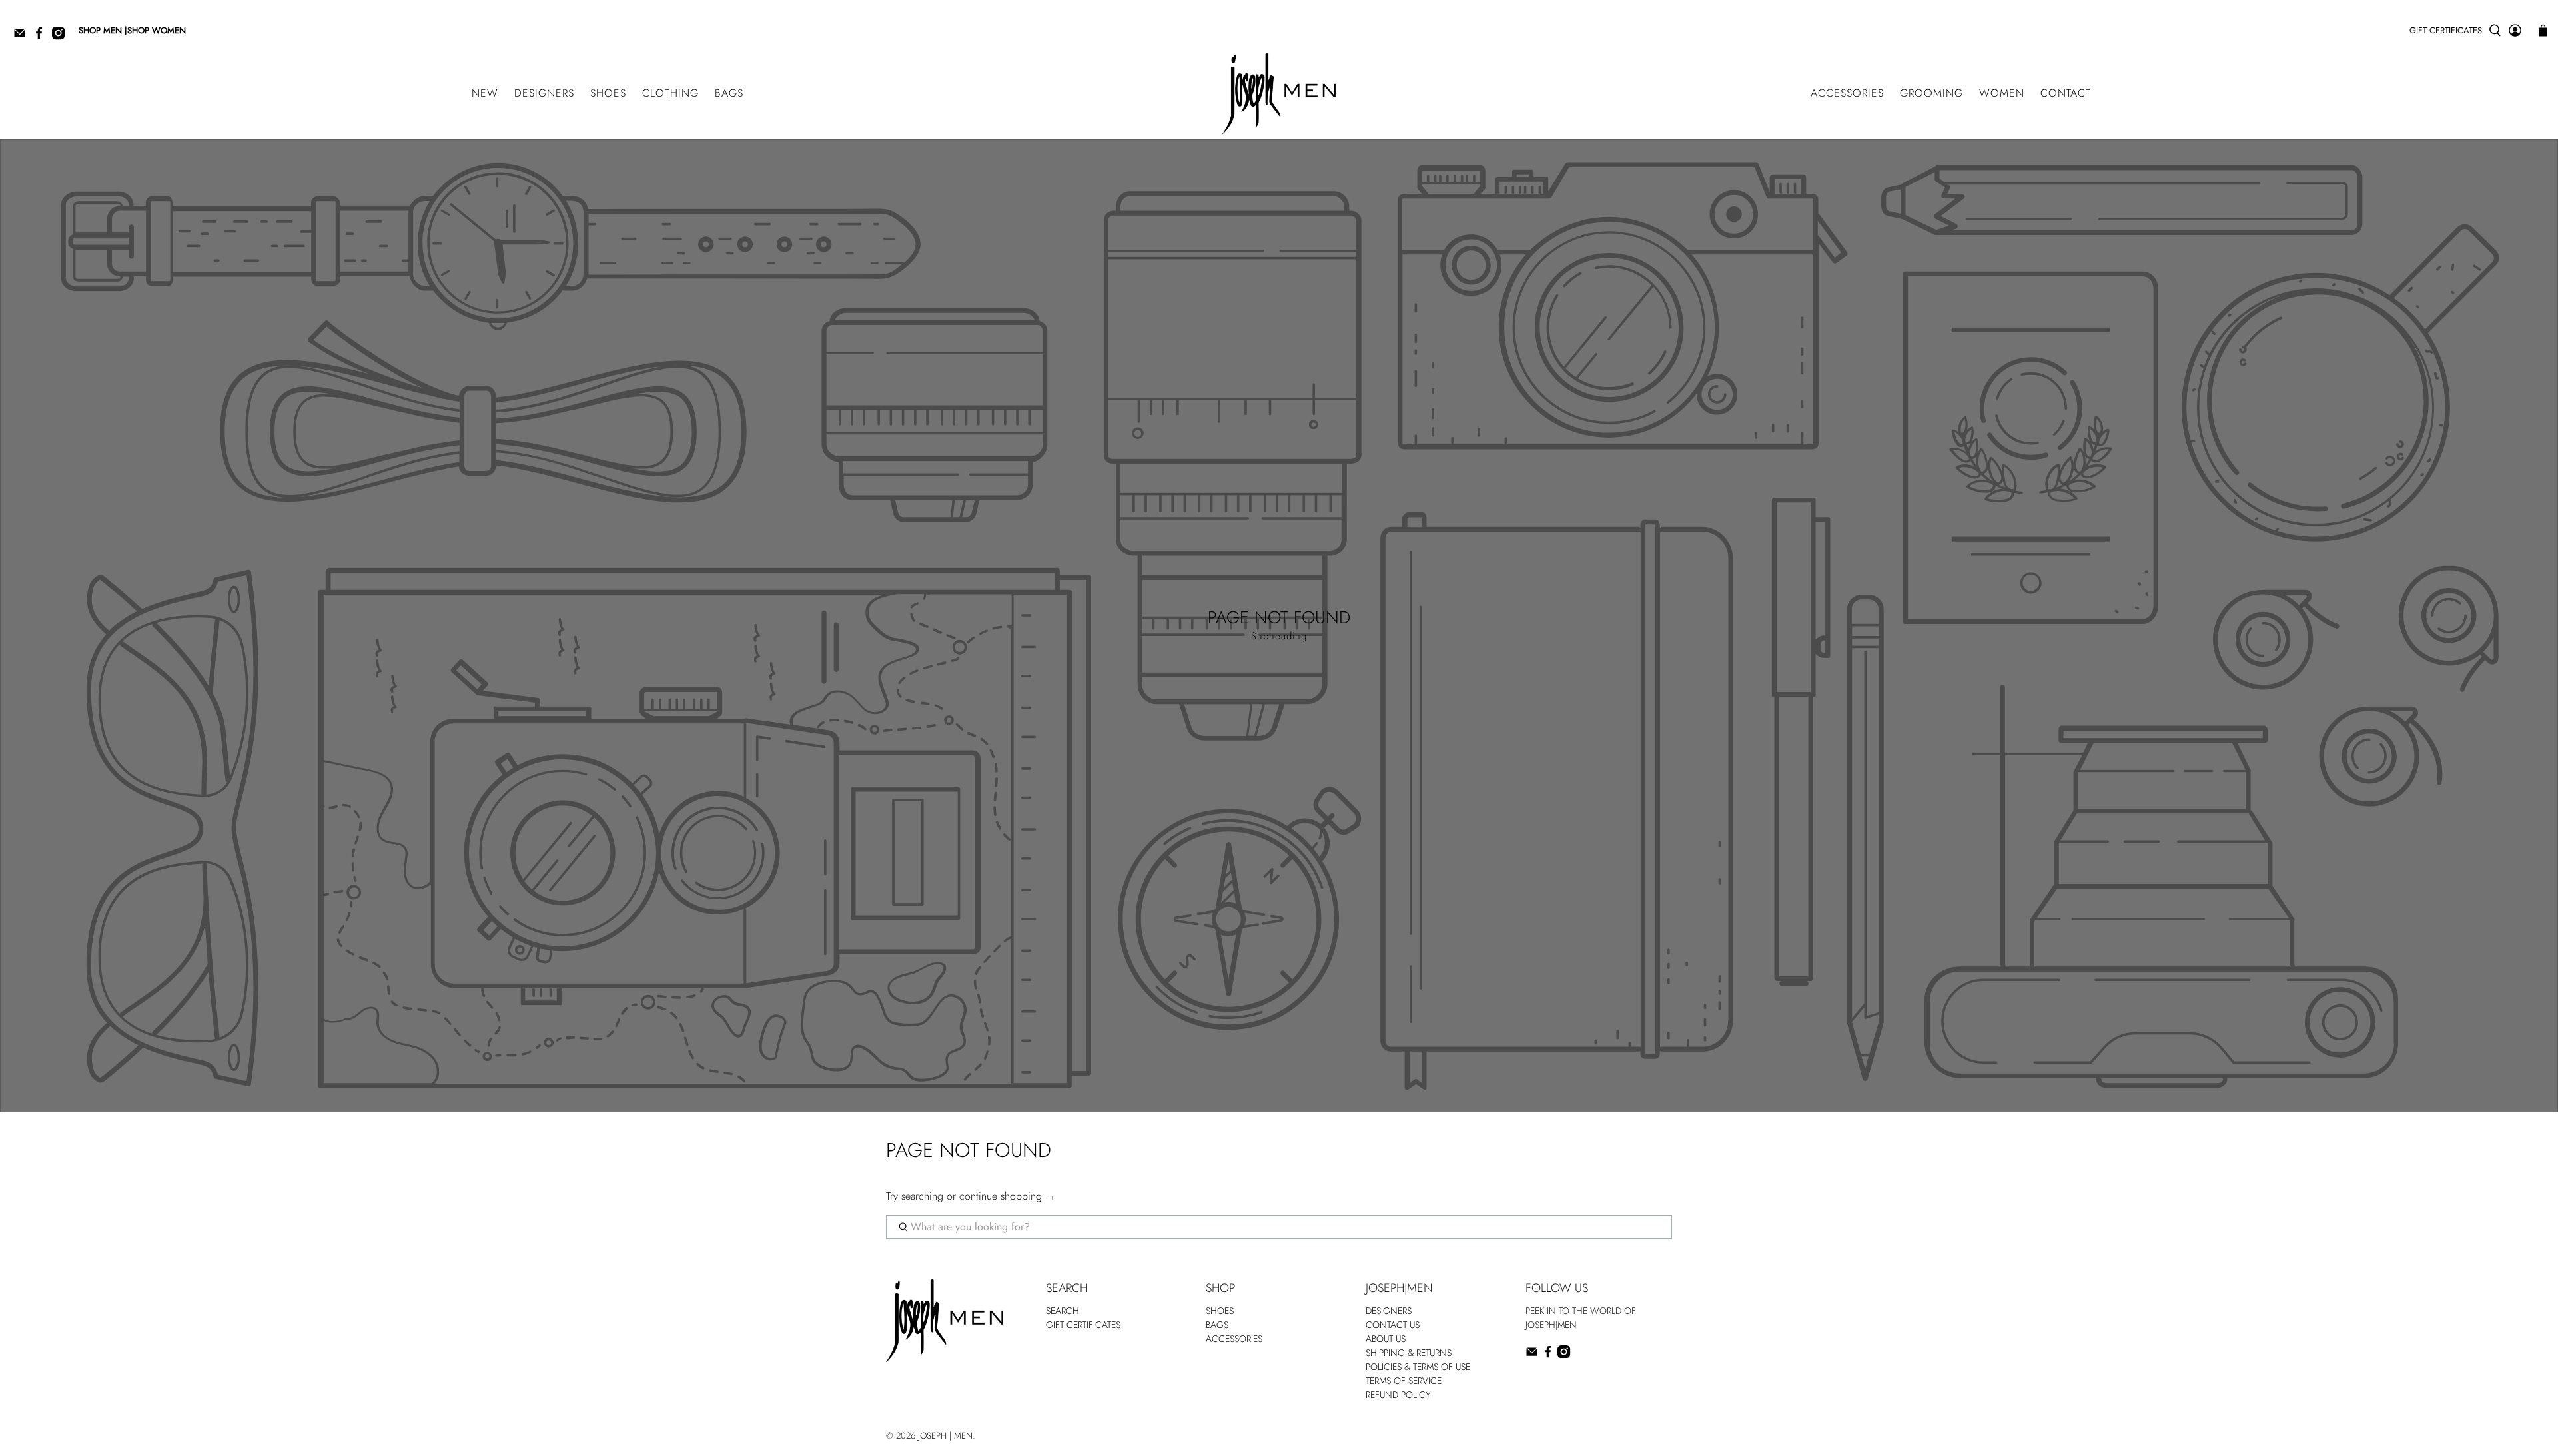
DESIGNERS (544, 93)
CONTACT (2066, 93)
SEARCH (1063, 1311)
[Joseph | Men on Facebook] (42, 37)
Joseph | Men (945, 1436)
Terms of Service (1404, 1381)
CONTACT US (1393, 1325)
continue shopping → (1008, 1196)
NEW (485, 93)
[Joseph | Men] (1279, 94)
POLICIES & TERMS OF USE (1418, 1367)
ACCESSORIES (1847, 93)
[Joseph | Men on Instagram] (62, 37)
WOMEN (2002, 93)
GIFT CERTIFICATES (2446, 30)
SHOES (608, 93)
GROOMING (1931, 93)
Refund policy (1398, 1395)
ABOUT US (1386, 1339)
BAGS (729, 93)
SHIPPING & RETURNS (1409, 1353)
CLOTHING (670, 93)
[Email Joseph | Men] (23, 37)
